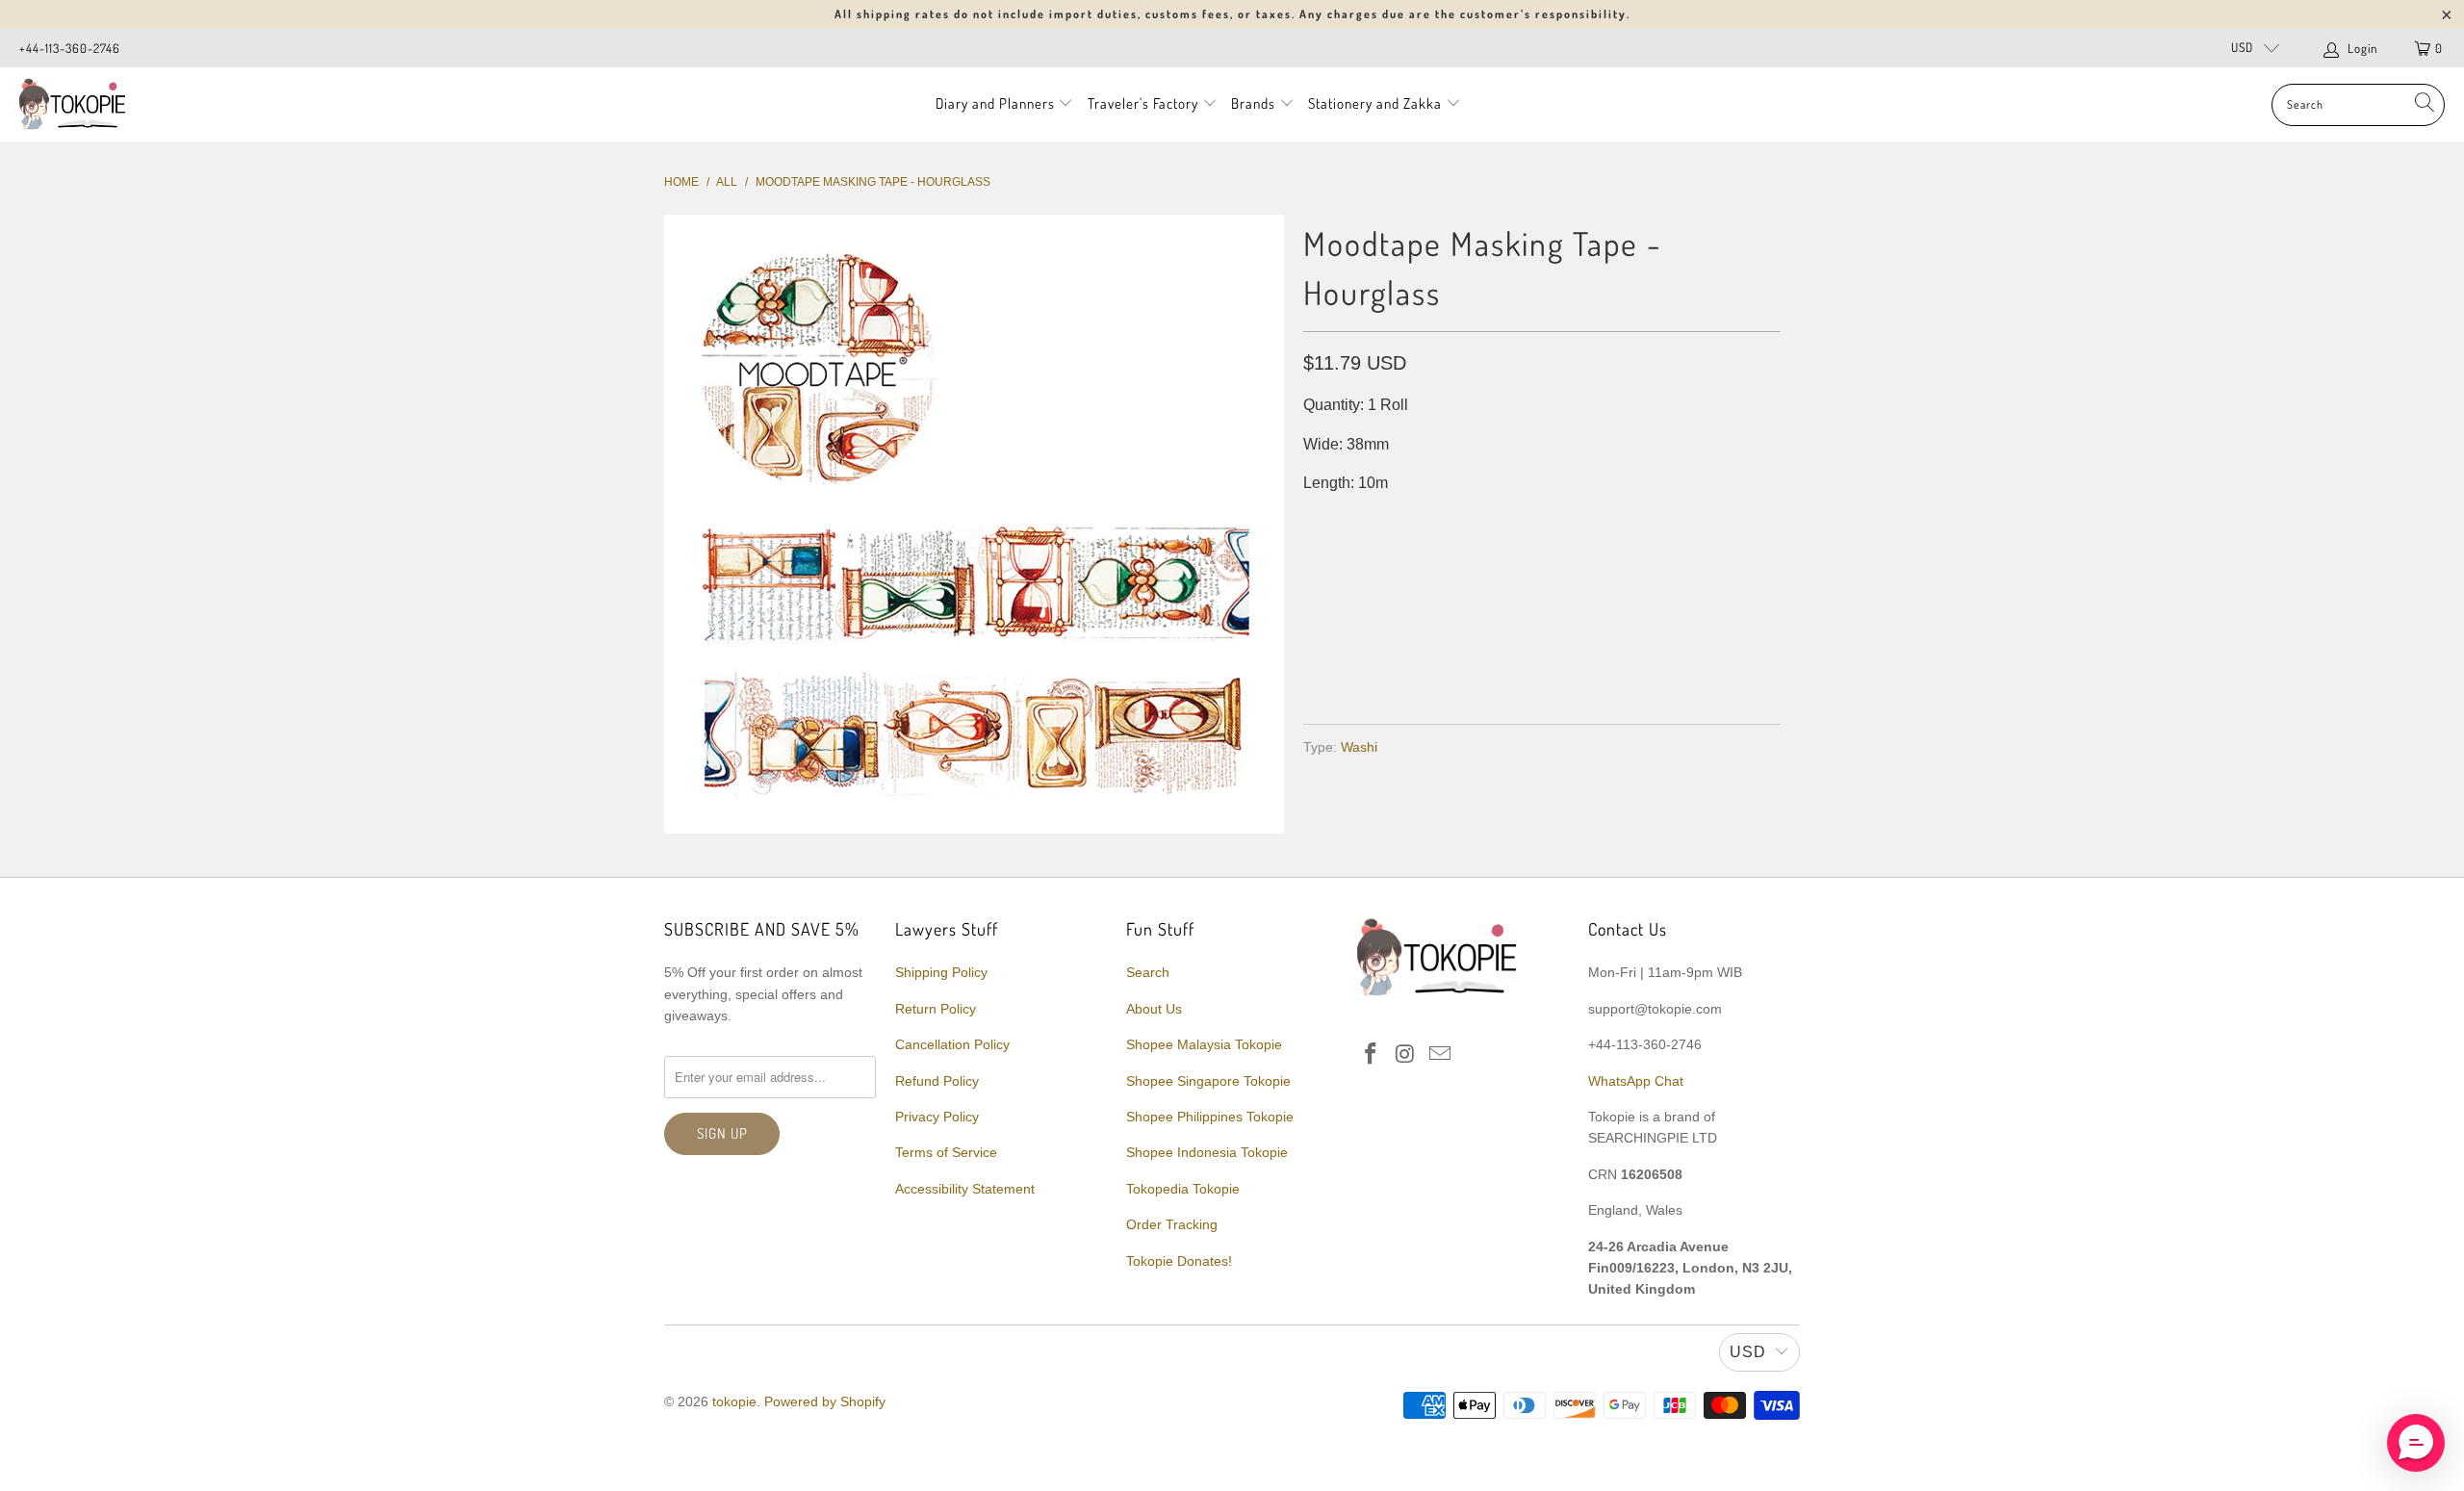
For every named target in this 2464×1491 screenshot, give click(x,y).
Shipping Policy (941, 972)
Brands (1253, 103)
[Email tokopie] (1440, 1055)
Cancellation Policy (952, 1044)
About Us (1154, 1009)
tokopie (734, 1401)
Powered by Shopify (825, 1401)
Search (1148, 972)
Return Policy (936, 1009)
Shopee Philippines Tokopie (1210, 1117)
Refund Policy (937, 1081)
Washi (1359, 747)
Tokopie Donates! (1179, 1261)
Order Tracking (1172, 1224)
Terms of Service (946, 1152)
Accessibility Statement (965, 1189)
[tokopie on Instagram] (1406, 1055)
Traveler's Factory (1145, 103)
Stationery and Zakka (1375, 103)
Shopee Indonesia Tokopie (1207, 1152)
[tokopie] (72, 104)
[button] (2416, 1443)
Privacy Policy (937, 1117)
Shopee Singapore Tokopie (1208, 1081)
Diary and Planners (995, 103)
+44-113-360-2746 (70, 48)
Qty (1316, 522)
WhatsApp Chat (1636, 1081)
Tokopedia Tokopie (1183, 1189)
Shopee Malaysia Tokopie (1204, 1044)
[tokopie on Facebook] (1372, 1055)
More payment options (1658, 663)
